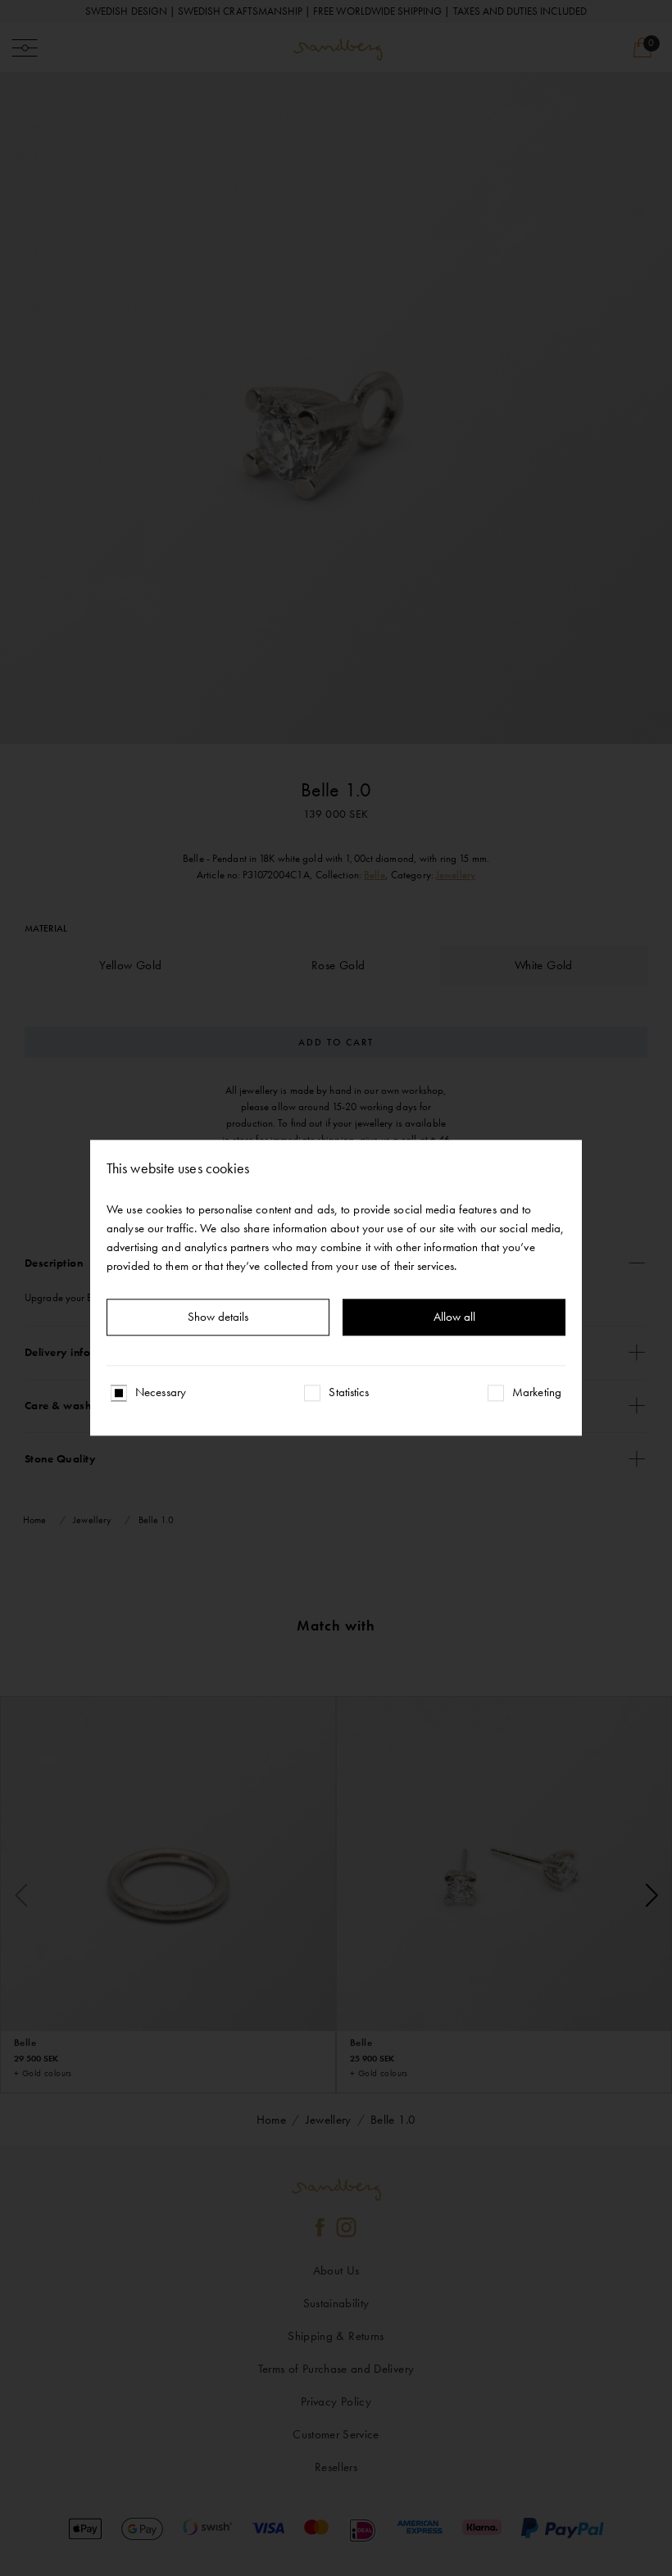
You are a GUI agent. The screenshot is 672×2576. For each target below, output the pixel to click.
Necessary (161, 1393)
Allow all (454, 1317)
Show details (218, 1317)
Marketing (537, 1393)
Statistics (349, 1393)
